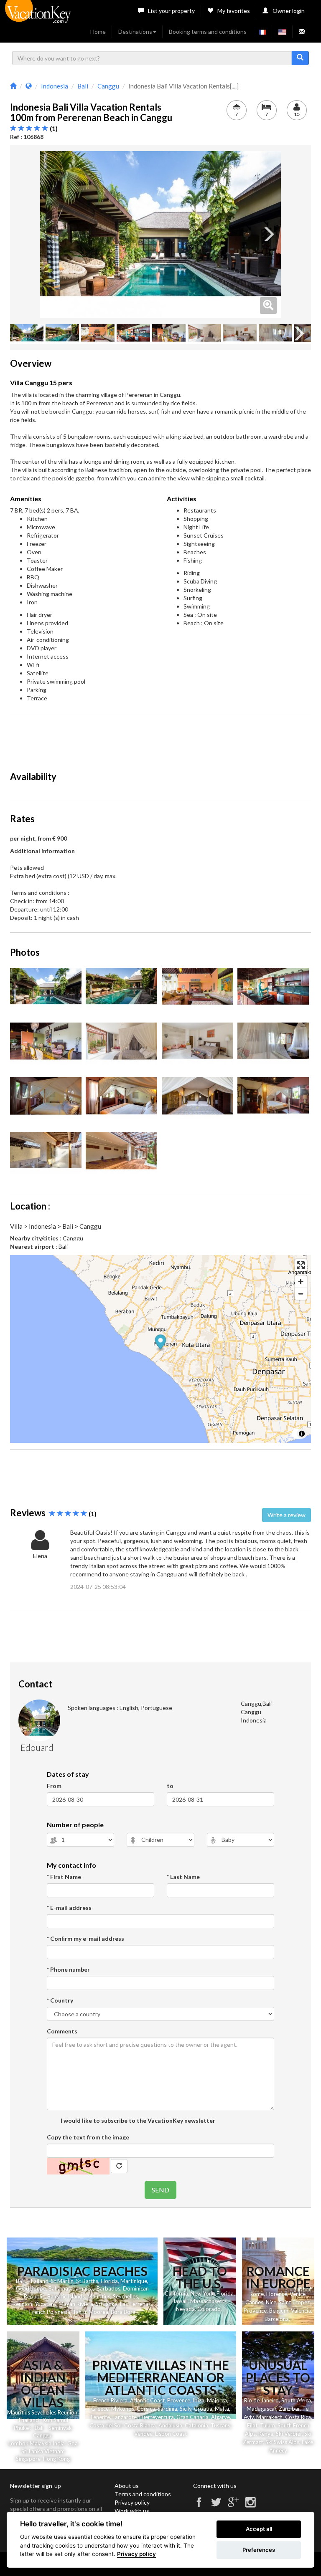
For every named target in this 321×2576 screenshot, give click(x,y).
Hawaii (180, 2301)
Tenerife (100, 2417)
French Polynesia (50, 2312)
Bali (20, 2281)
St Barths (87, 2281)
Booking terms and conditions (208, 32)
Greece (100, 2409)
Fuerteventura (157, 2417)
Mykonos (123, 2409)
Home (98, 32)
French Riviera (110, 2400)
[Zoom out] (301, 1294)
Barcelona (277, 2319)
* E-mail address (69, 1908)
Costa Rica (298, 2417)
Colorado (209, 2309)
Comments (62, 2031)
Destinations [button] (135, 32)
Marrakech (269, 2417)
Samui (61, 2420)
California (176, 2293)
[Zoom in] (301, 1282)
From (54, 1786)
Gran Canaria (192, 2417)
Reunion (22, 2304)
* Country (60, 2000)
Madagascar (261, 2409)
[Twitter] (216, 2506)
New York (202, 2293)
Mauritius (99, 2296)
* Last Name (183, 1877)
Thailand (38, 2281)
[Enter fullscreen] (301, 1265)
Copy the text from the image (88, 2137)
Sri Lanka (107, 2304)
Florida (109, 2281)
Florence (277, 2294)
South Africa (296, 2400)
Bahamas (60, 2288)
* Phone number (68, 1969)
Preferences (259, 2550)
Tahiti (79, 2312)
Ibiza (199, 2400)
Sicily (186, 2409)
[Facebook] (199, 2506)
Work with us (132, 2511)
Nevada (185, 2309)
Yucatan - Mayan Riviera (64, 2304)
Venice (298, 2294)
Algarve (220, 2417)
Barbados (108, 2288)
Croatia (203, 2409)
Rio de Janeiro (261, 2400)
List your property (171, 11)
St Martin (62, 2281)
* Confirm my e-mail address (85, 1938)
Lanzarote (125, 2417)
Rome (257, 2294)
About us (127, 2486)
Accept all (259, 2529)
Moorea (98, 2312)
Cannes (254, 2302)
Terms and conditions (143, 2494)
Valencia (301, 2311)
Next (268, 235)
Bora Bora (123, 2312)
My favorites (234, 11)
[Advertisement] (162, 738)
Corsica (146, 2409)
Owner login (289, 11)
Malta (222, 2409)
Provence (255, 2311)
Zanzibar (289, 2409)
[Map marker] (161, 1343)
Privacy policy (132, 2502)
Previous (53, 235)
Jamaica (83, 2288)
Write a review (287, 1515)
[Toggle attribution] (302, 1434)
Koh (47, 2420)
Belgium (279, 2311)
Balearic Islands (66, 2296)
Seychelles (125, 2296)
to (170, 1786)
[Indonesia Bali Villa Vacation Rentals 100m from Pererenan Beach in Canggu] (160, 235)
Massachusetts (208, 2301)
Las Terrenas (135, 2304)
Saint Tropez (294, 2302)
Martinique (134, 2281)
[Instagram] (250, 2506)
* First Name (64, 1877)
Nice (271, 2302)
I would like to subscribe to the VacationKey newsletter (137, 2120)
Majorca (217, 2400)
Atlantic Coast (147, 2400)
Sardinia (167, 2409)
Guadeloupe (31, 2288)
